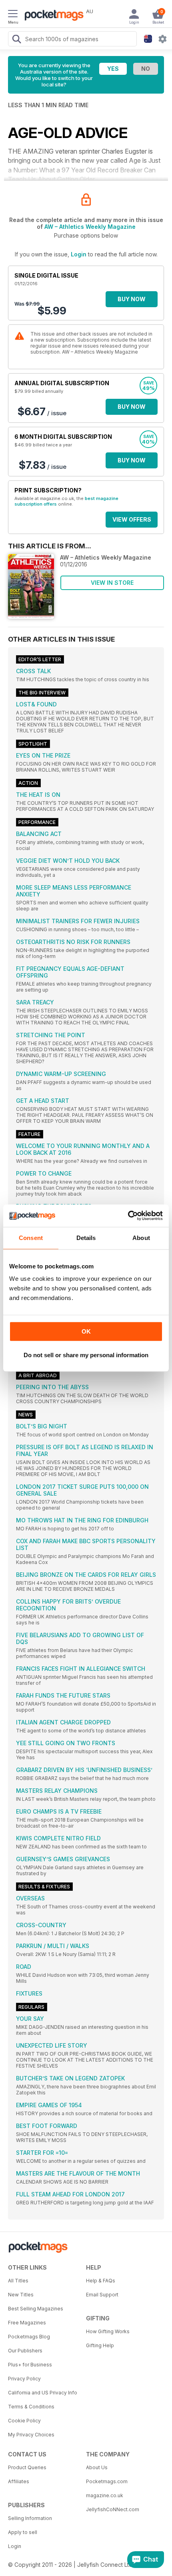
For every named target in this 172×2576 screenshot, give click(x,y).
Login (79, 254)
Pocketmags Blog (29, 2337)
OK (86, 1331)
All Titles (18, 2281)
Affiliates (19, 2481)
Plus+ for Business (30, 2365)
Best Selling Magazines (36, 2309)
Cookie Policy (24, 2421)
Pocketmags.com (107, 2481)
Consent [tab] (31, 1238)
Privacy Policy (24, 2379)
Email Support (102, 2295)
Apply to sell (23, 2532)
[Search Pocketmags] (16, 40)
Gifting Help (100, 2345)
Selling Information (30, 2518)
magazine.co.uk (105, 2495)
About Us (97, 2467)
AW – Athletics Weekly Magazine (90, 227)
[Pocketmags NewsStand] (52, 16)
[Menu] (13, 15)
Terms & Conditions (31, 2407)
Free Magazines (27, 2323)
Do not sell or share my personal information (86, 1355)
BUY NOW (132, 299)
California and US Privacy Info (43, 2393)
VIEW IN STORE (112, 583)
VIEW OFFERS (132, 519)
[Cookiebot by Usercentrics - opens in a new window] (128, 1216)
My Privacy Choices (31, 2435)
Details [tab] (86, 1238)
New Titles (21, 2295)
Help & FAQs (101, 2281)
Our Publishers (25, 2351)
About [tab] (141, 1238)
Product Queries (27, 2467)
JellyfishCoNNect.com (113, 2509)
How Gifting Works (108, 2331)
